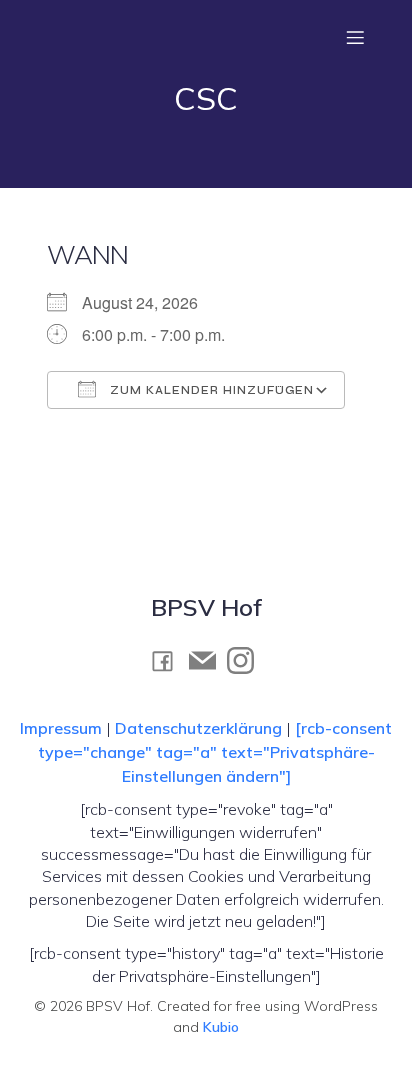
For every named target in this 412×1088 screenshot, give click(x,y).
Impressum (63, 728)
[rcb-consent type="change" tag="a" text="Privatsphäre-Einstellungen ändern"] (215, 752)
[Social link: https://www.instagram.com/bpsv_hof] (246, 661)
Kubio (221, 1027)
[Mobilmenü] (355, 37)
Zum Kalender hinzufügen (210, 390)
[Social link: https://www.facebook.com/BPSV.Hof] (168, 660)
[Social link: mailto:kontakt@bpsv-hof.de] (208, 661)
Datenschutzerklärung (198, 728)
